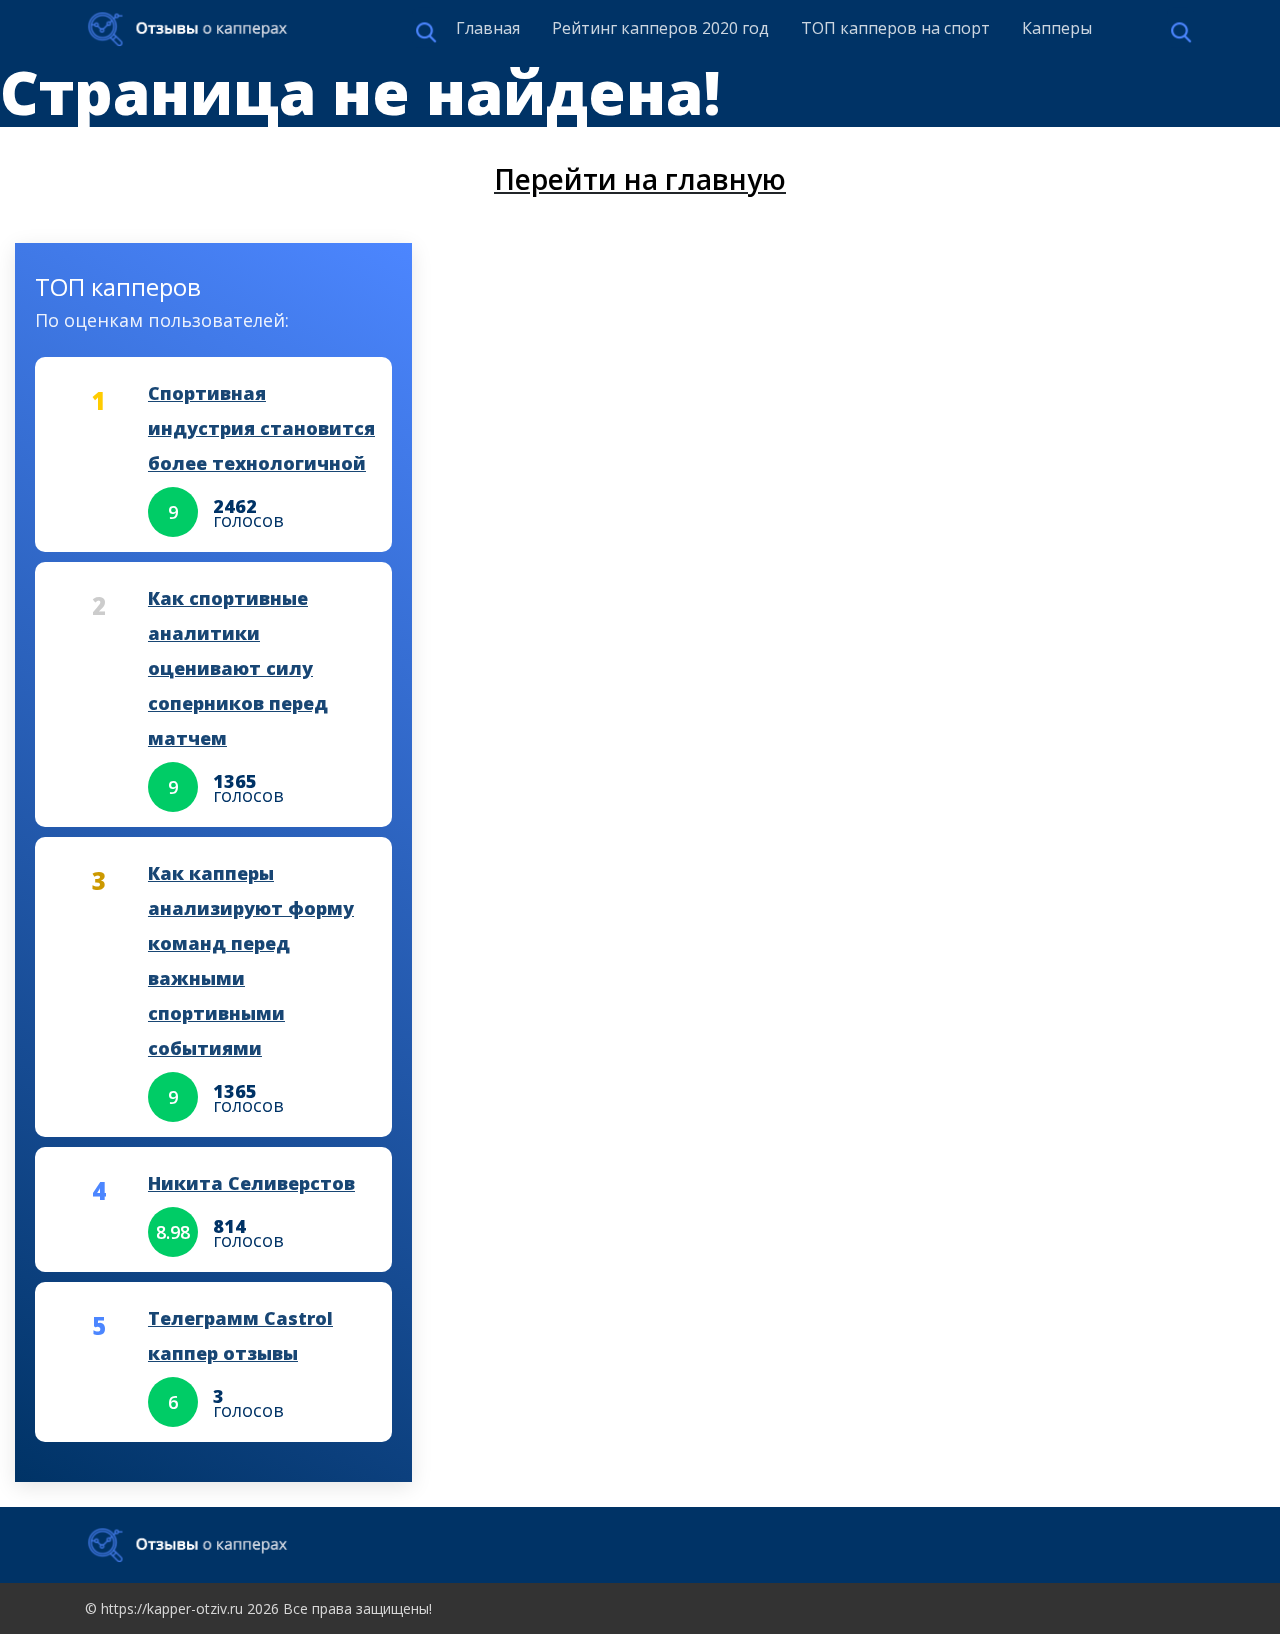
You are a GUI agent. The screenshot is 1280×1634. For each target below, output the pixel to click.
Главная (488, 28)
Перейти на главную (640, 179)
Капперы (1057, 28)
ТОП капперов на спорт (895, 28)
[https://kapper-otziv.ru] (187, 29)
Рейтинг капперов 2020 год (660, 28)
